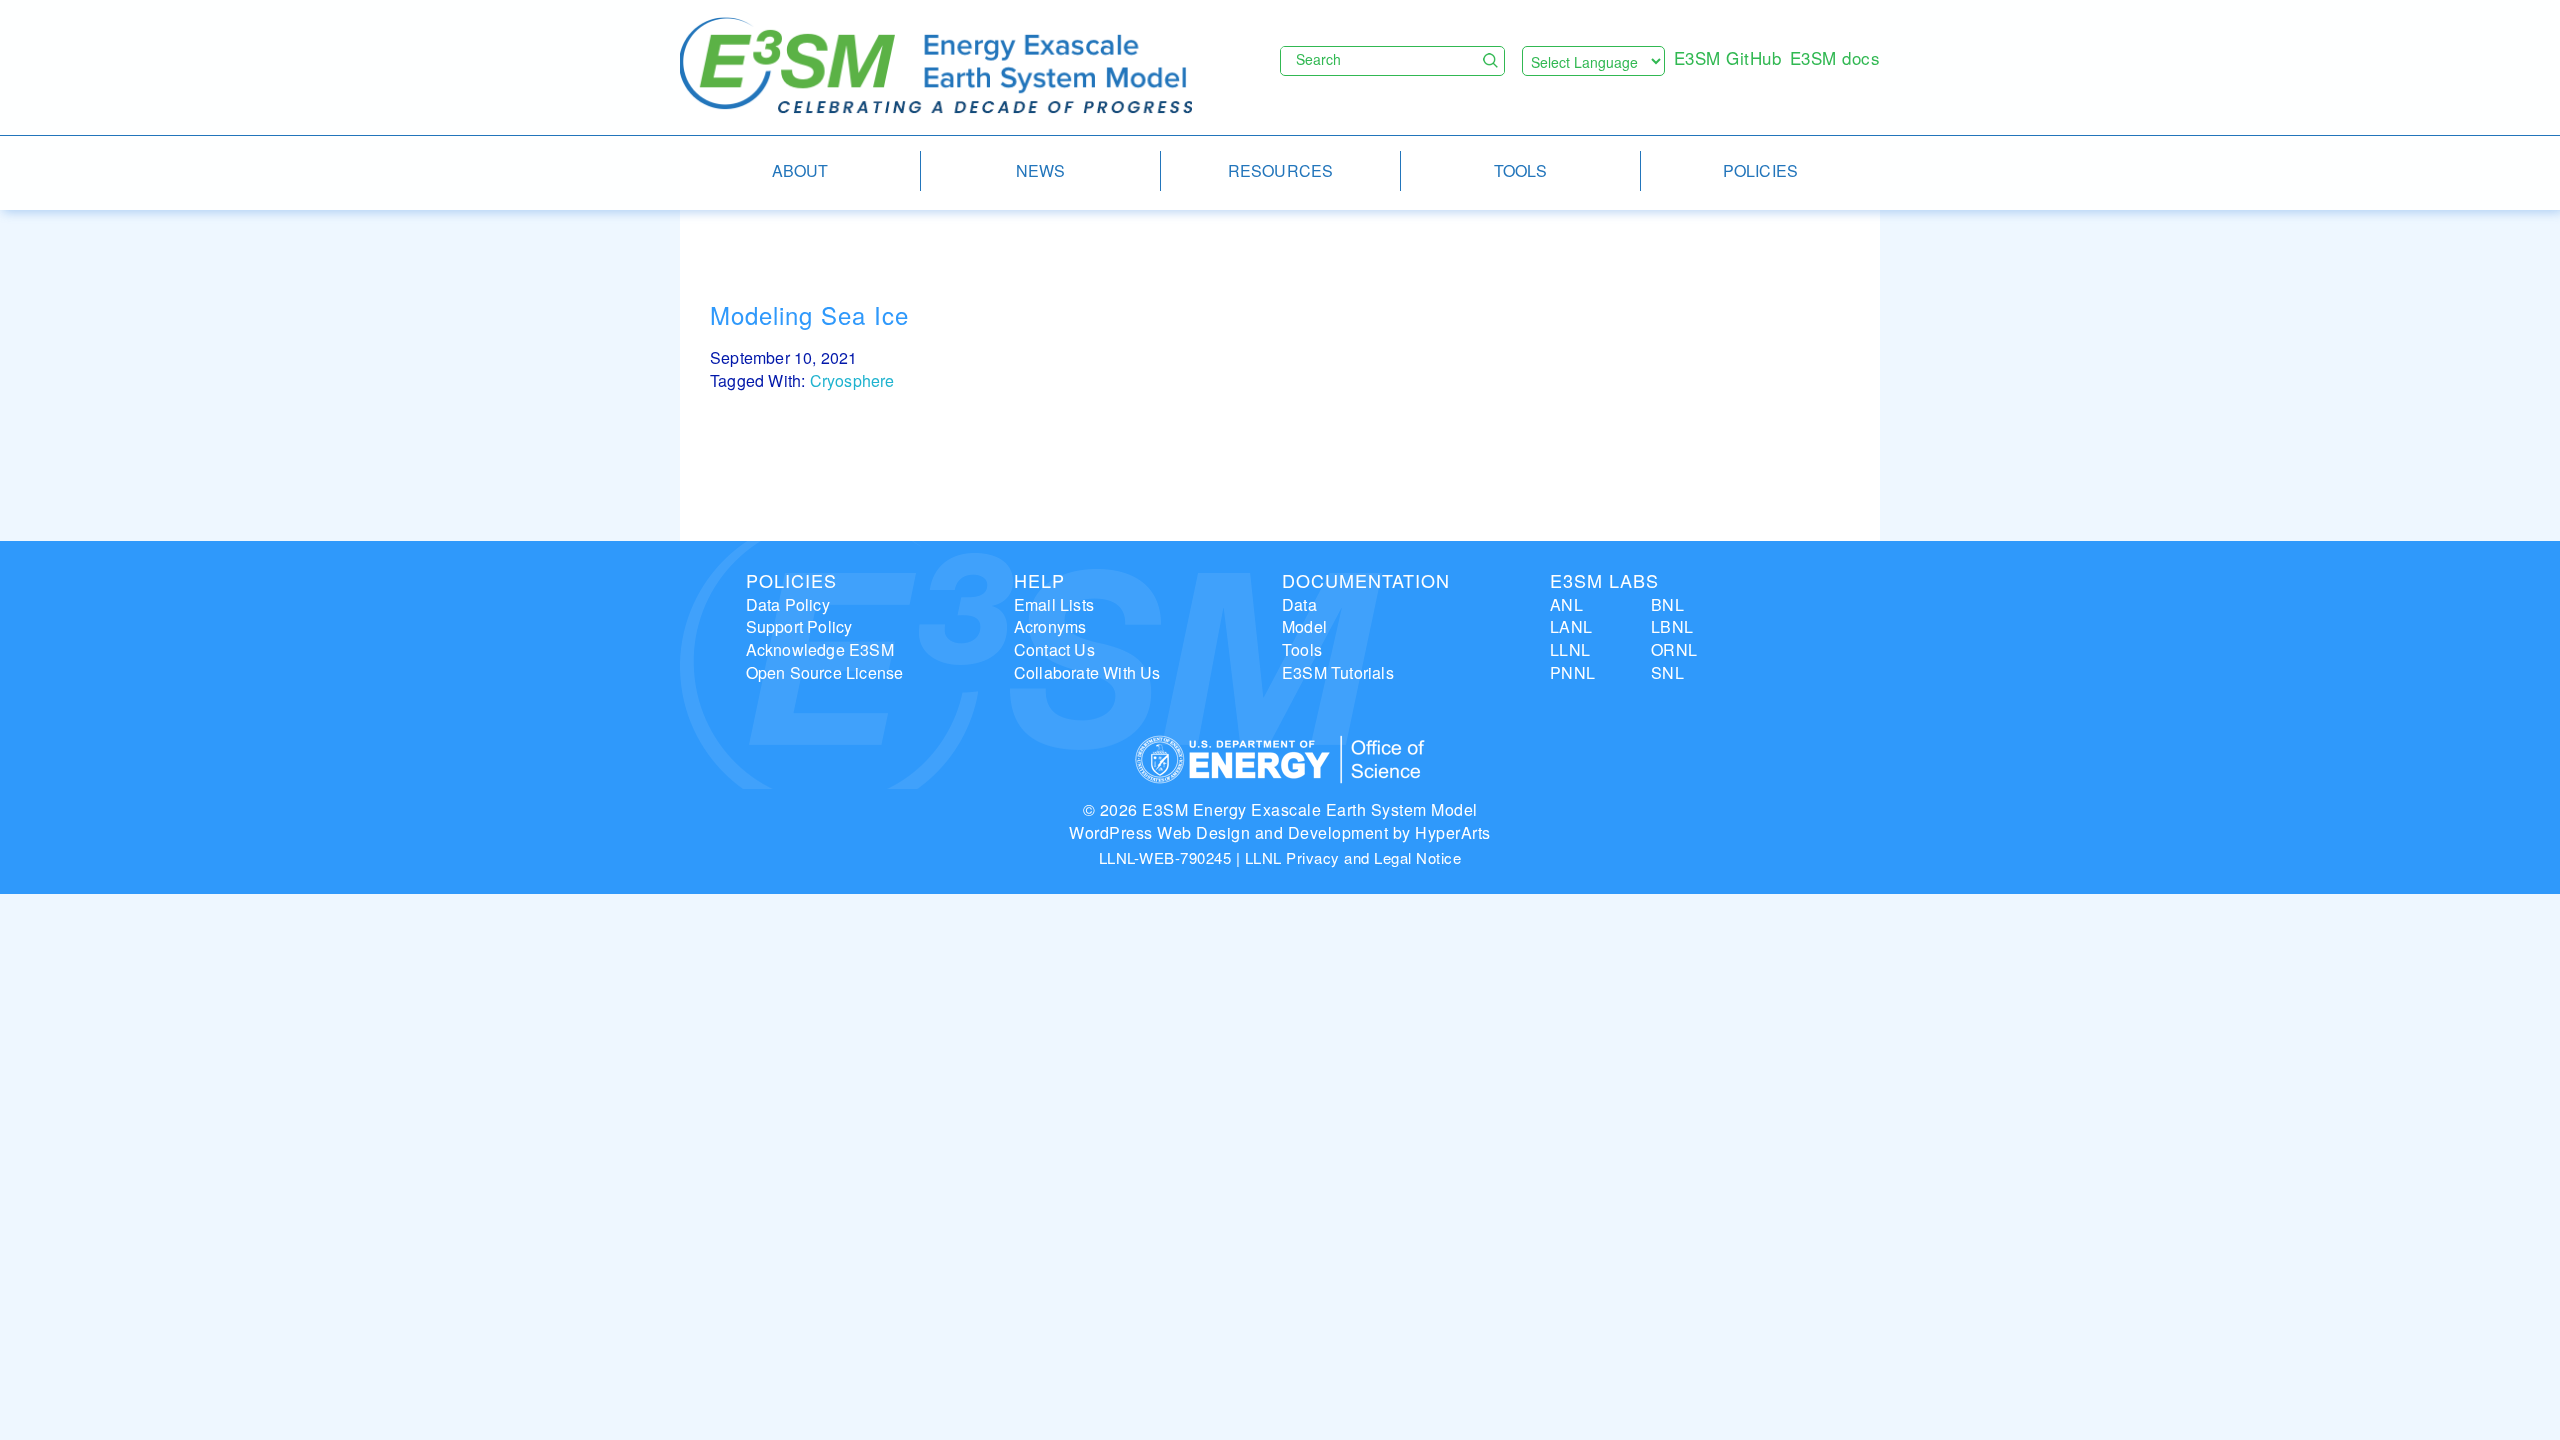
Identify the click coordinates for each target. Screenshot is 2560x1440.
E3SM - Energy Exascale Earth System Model (936, 66)
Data (1299, 604)
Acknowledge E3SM (820, 649)
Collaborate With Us (1087, 672)
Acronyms (1050, 626)
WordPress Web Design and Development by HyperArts (1280, 832)
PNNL (1572, 672)
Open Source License (825, 672)
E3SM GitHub (1728, 57)
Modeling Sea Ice (809, 314)
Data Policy (788, 604)
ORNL (1674, 649)
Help (1039, 580)
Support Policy (799, 626)
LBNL (1672, 626)
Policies (791, 580)
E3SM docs (1835, 57)
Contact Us (1054, 649)
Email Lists (1054, 604)
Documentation (1366, 580)
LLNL (1570, 649)
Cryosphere (852, 380)
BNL (1667, 604)
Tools (1302, 649)
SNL (1667, 672)
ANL (1566, 604)
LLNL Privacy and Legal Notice (1353, 857)
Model (1304, 626)
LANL (1571, 626)
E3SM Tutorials (1338, 672)
